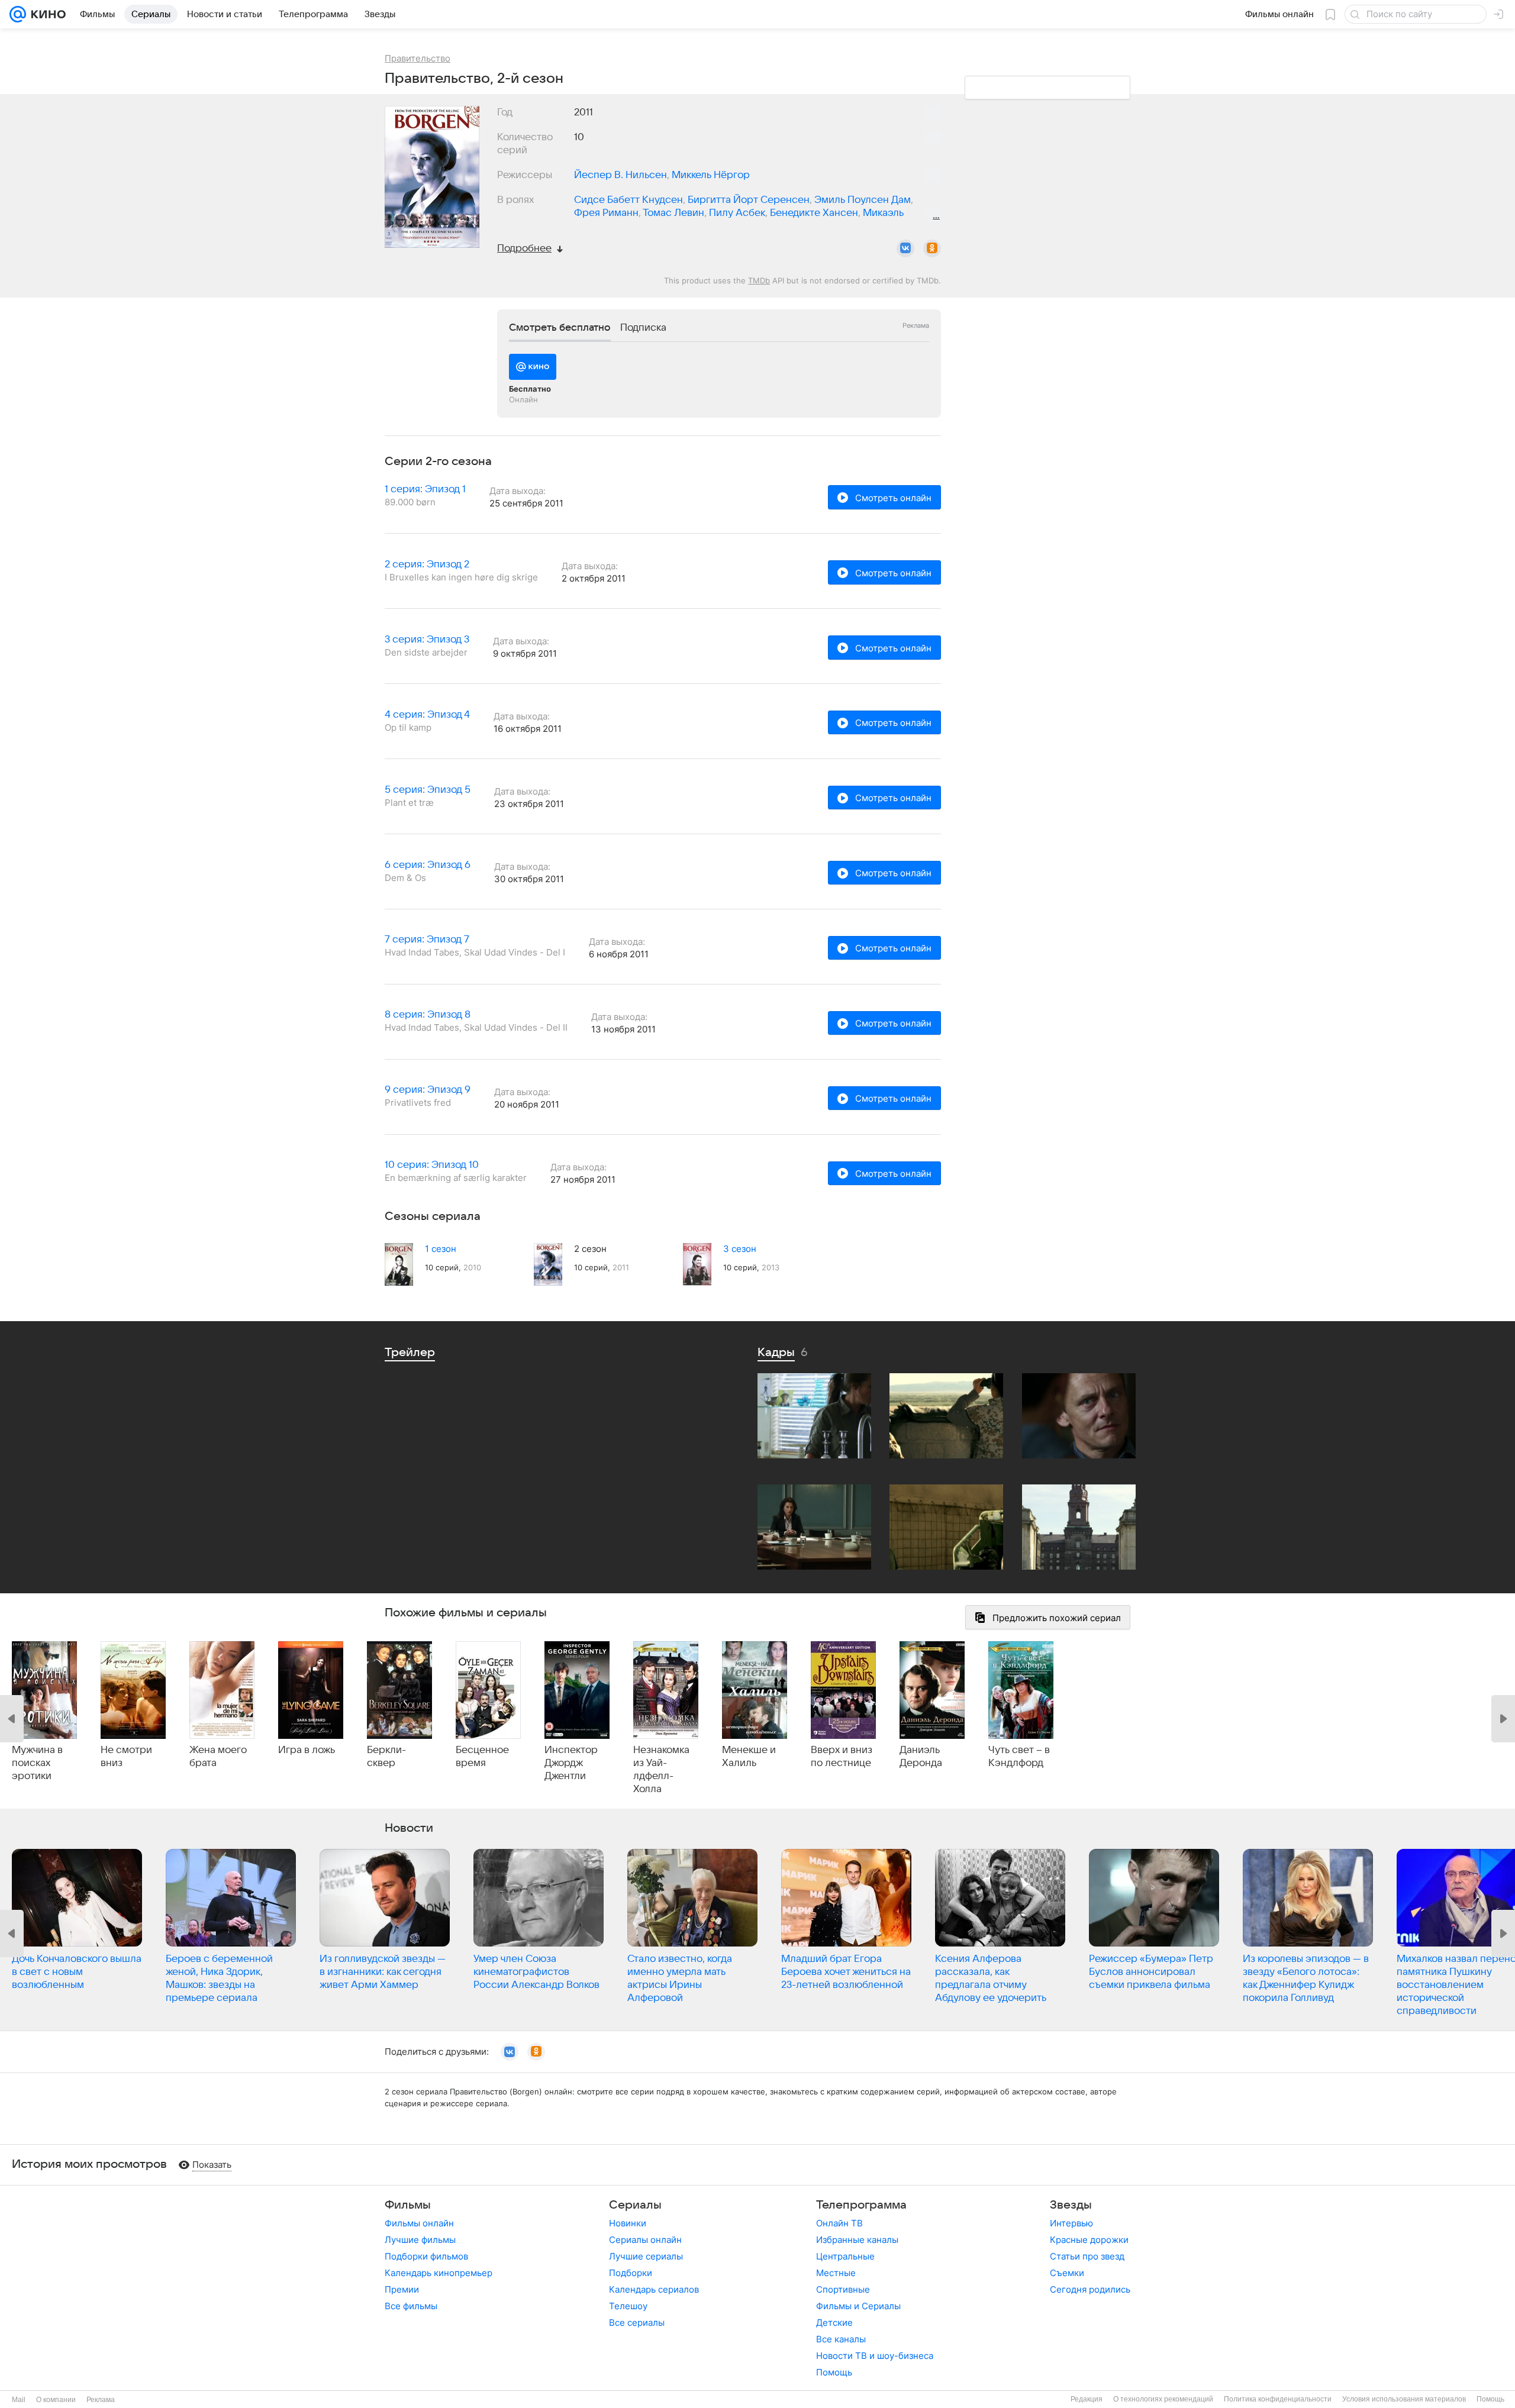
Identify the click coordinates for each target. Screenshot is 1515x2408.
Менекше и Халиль (749, 1757)
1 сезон (441, 1249)
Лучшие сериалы (646, 2256)
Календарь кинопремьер (439, 2273)
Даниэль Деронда (921, 1757)
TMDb (759, 280)
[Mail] (18, 14)
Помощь (834, 2372)
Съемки (1067, 2273)
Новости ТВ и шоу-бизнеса (875, 2356)
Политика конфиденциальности (1278, 2399)
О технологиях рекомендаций (1163, 2399)
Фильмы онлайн (419, 2223)
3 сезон (740, 1249)
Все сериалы (637, 2323)
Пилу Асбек (737, 213)
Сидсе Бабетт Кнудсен (628, 200)
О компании (56, 2400)
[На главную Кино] (46, 14)
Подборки (631, 2273)
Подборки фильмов (426, 2256)
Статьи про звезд (1087, 2256)
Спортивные (843, 2289)
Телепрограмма (861, 2205)
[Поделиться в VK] (905, 248)
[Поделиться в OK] (932, 248)
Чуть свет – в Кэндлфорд (1019, 1757)
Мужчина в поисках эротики (37, 1763)
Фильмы (408, 2205)
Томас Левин (673, 213)
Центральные (845, 2256)
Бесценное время (482, 1757)
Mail (19, 2400)
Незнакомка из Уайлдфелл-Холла (661, 1770)
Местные (836, 2273)
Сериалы (635, 2205)
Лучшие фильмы (420, 2240)
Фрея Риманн (606, 213)
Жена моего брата (218, 1757)
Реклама (101, 2400)
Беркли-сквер (386, 1757)
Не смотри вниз (126, 1757)
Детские (834, 2323)
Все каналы (841, 2339)
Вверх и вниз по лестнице (842, 1757)
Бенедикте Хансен (814, 213)
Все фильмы (411, 2306)
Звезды (1071, 2205)
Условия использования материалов (1404, 2399)
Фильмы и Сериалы (858, 2306)
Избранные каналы (857, 2240)
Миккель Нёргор (711, 175)
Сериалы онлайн (645, 2240)
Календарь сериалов (654, 2289)
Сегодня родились (1090, 2289)
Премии (402, 2289)
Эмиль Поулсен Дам (863, 200)
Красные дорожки (1089, 2240)
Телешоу (628, 2306)
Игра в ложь (307, 1750)
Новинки (628, 2223)
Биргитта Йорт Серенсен (749, 200)
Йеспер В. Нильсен (620, 175)
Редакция (1087, 2399)
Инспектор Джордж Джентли (571, 1763)
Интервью (1071, 2223)
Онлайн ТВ (839, 2223)
